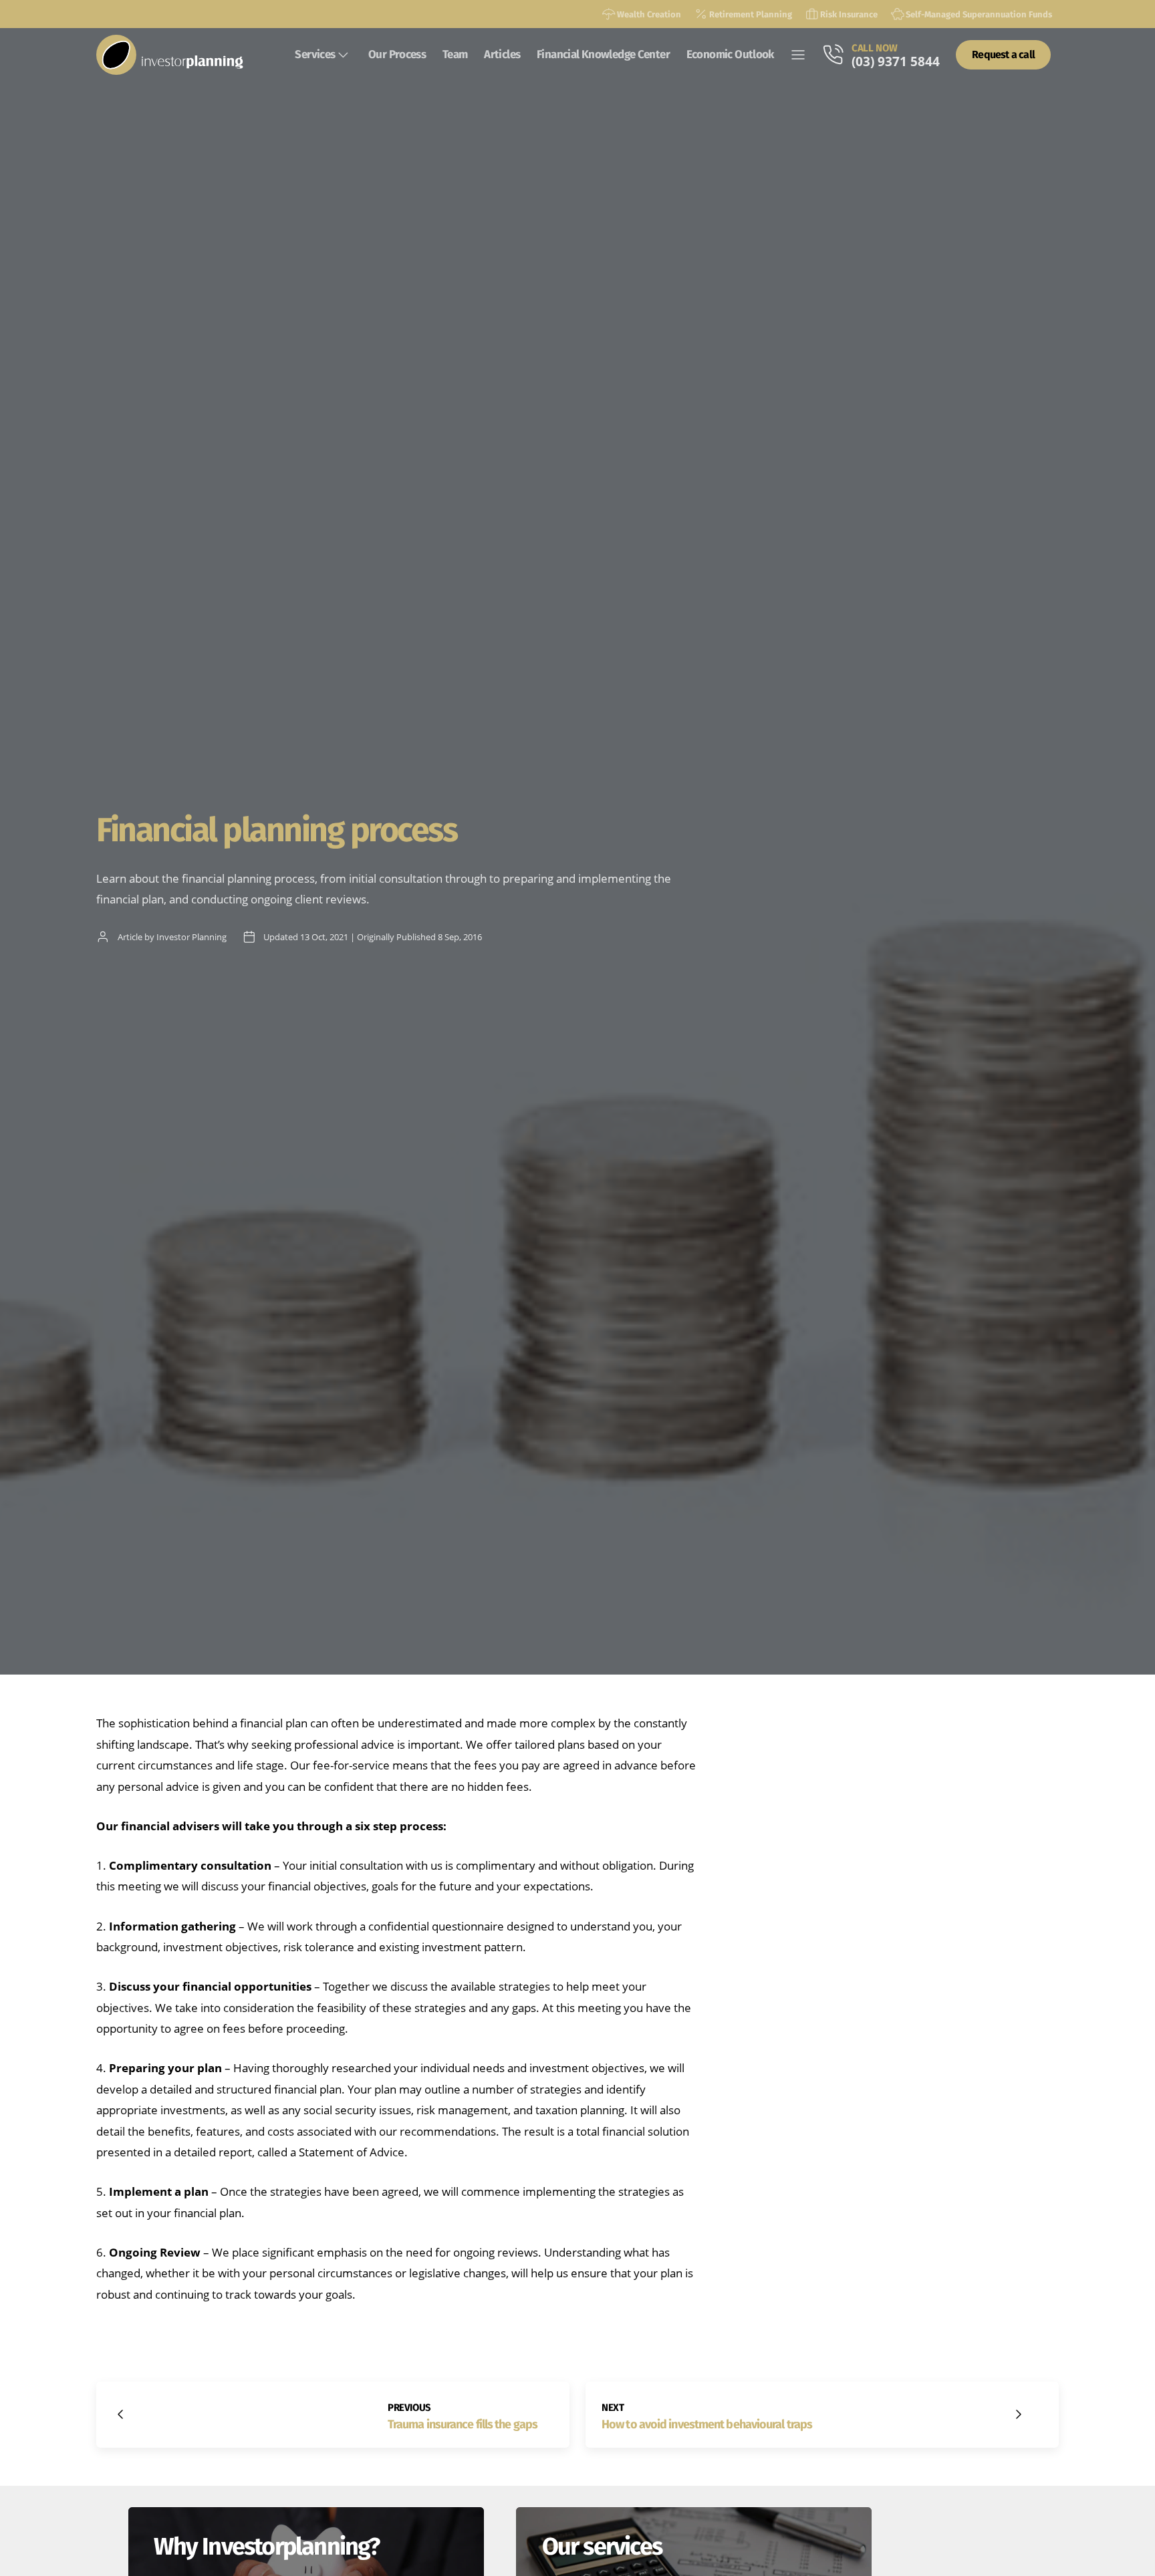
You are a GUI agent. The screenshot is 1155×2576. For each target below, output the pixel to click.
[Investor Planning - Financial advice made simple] (170, 55)
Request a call (1003, 54)
